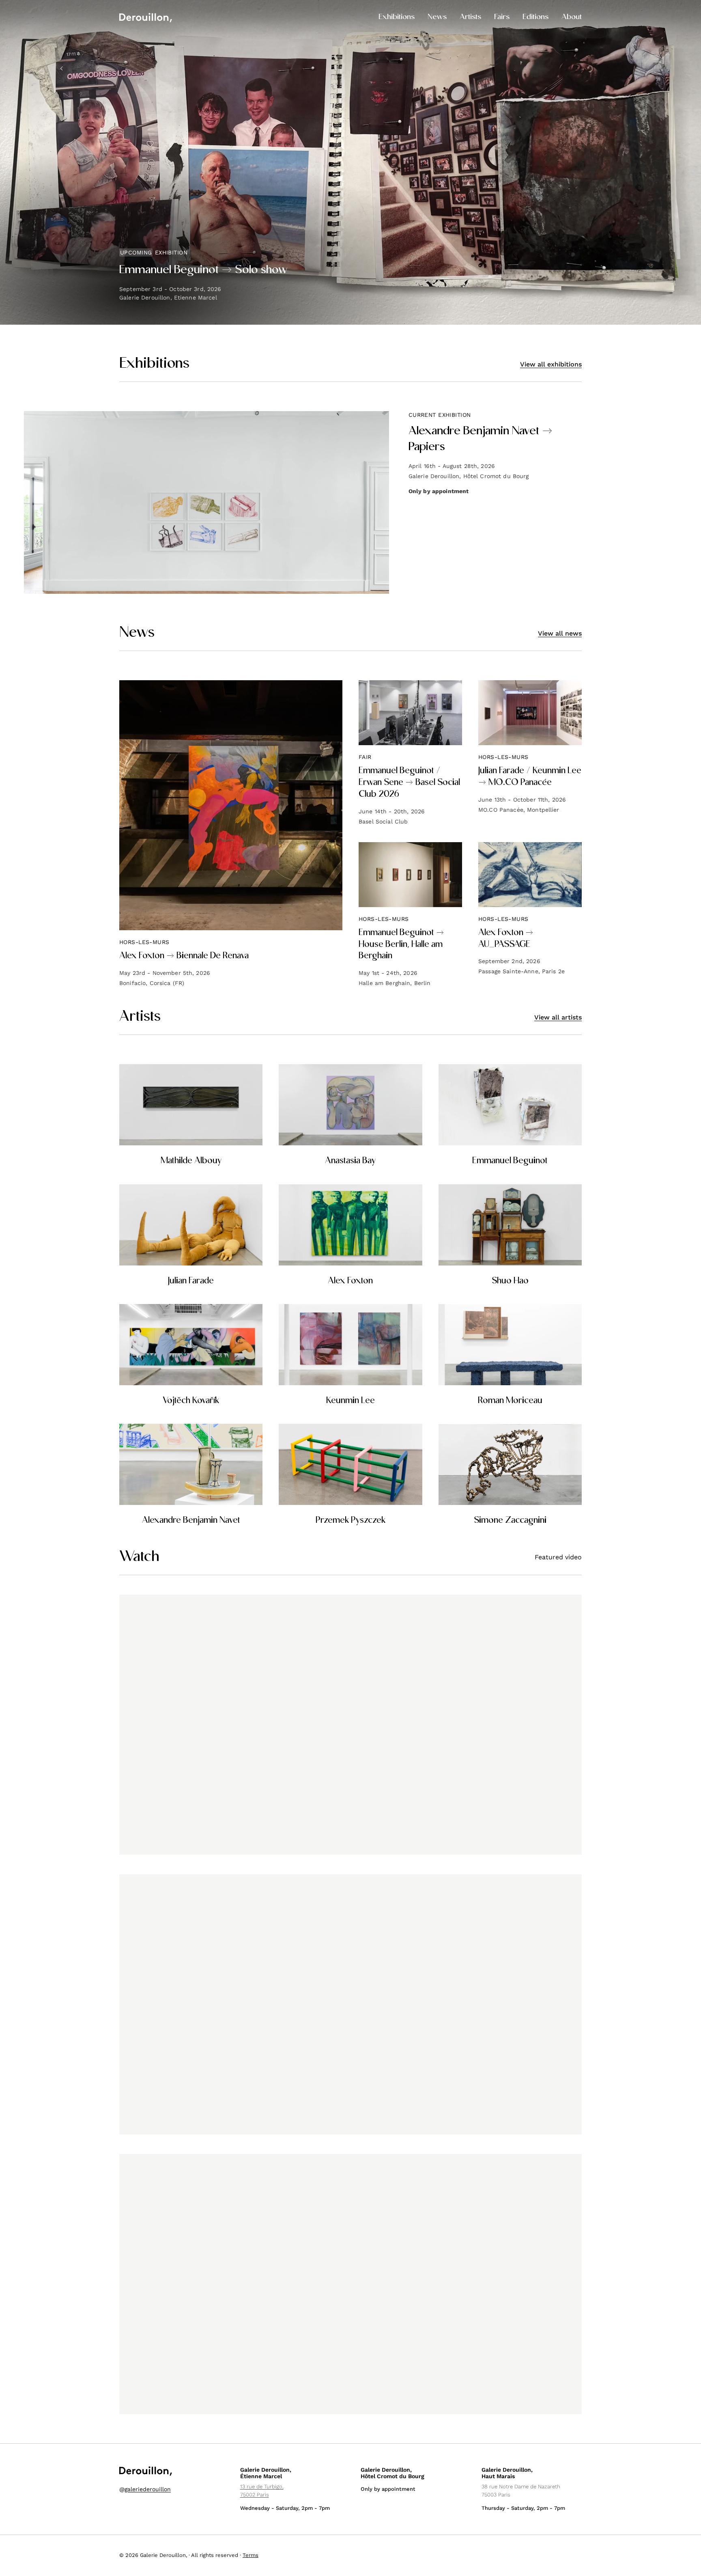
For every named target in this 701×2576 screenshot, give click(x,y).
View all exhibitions (551, 364)
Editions (535, 17)
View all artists (558, 1017)
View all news (560, 633)
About (572, 17)
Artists (470, 17)
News (437, 17)
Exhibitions (397, 17)
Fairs (502, 17)
